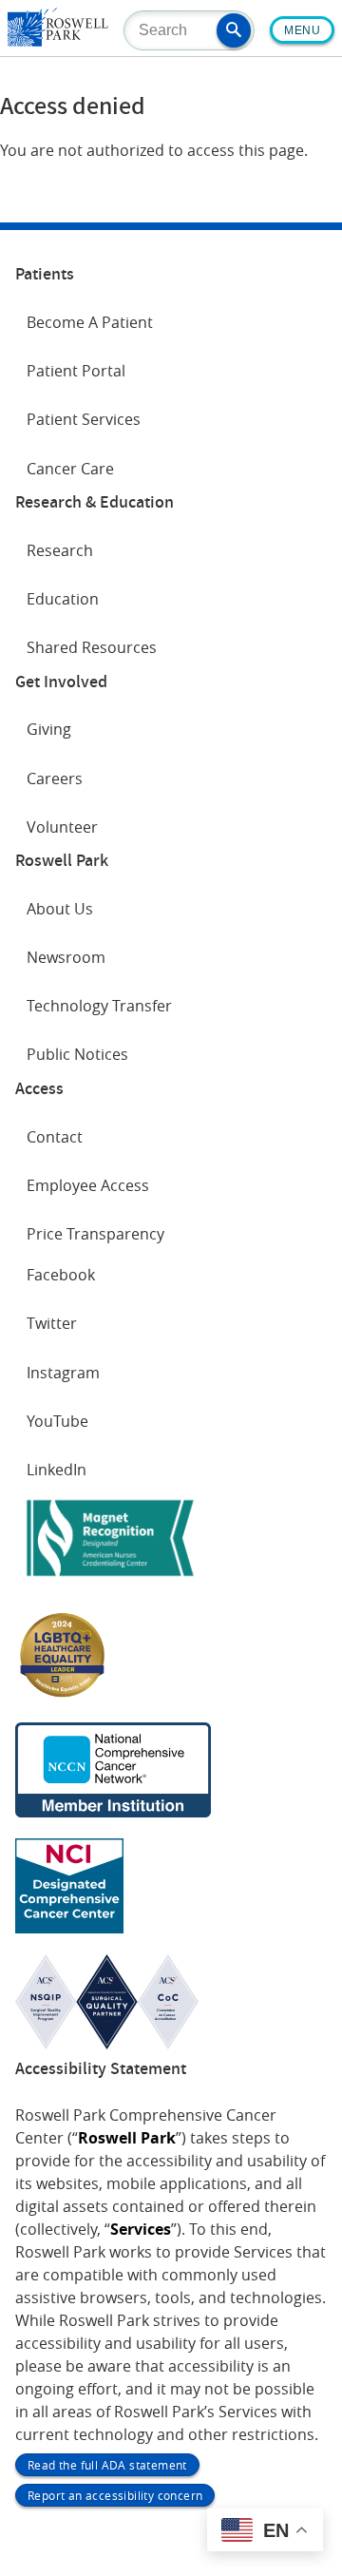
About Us (60, 909)
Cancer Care (70, 469)
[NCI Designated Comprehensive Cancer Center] (69, 1928)
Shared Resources (92, 647)
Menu (302, 30)
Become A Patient (90, 322)
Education (63, 599)
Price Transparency (95, 1234)
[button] (234, 30)
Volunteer (62, 827)
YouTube (57, 1421)
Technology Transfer (99, 1006)
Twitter (52, 1323)
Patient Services (84, 419)
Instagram (63, 1373)
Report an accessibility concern (115, 2495)
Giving (49, 729)
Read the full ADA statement (107, 2465)
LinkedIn (57, 1470)
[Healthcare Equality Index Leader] (63, 1696)
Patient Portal (76, 371)
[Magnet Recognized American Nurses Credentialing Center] (110, 1580)
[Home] (58, 41)
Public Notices (77, 1054)
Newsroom (66, 957)
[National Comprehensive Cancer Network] (113, 1812)
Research (60, 550)
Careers (55, 779)
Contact (55, 1137)
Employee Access (88, 1185)
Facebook (61, 1275)
